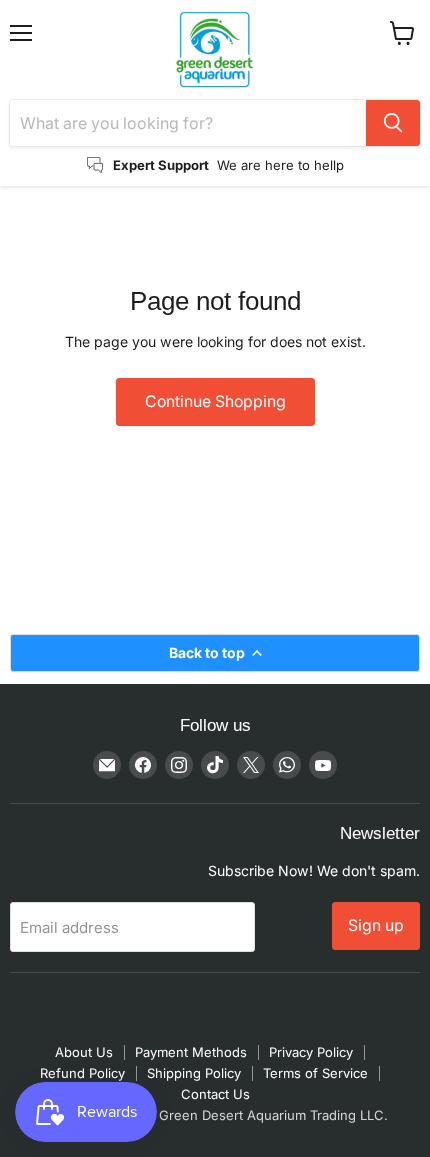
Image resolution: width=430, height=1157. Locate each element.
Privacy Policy (311, 1052)
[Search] (393, 123)
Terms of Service (315, 1073)
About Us (84, 1052)
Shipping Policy (194, 1073)
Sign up (376, 925)
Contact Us (215, 1094)
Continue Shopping (215, 401)
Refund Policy (82, 1073)
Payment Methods (191, 1052)
